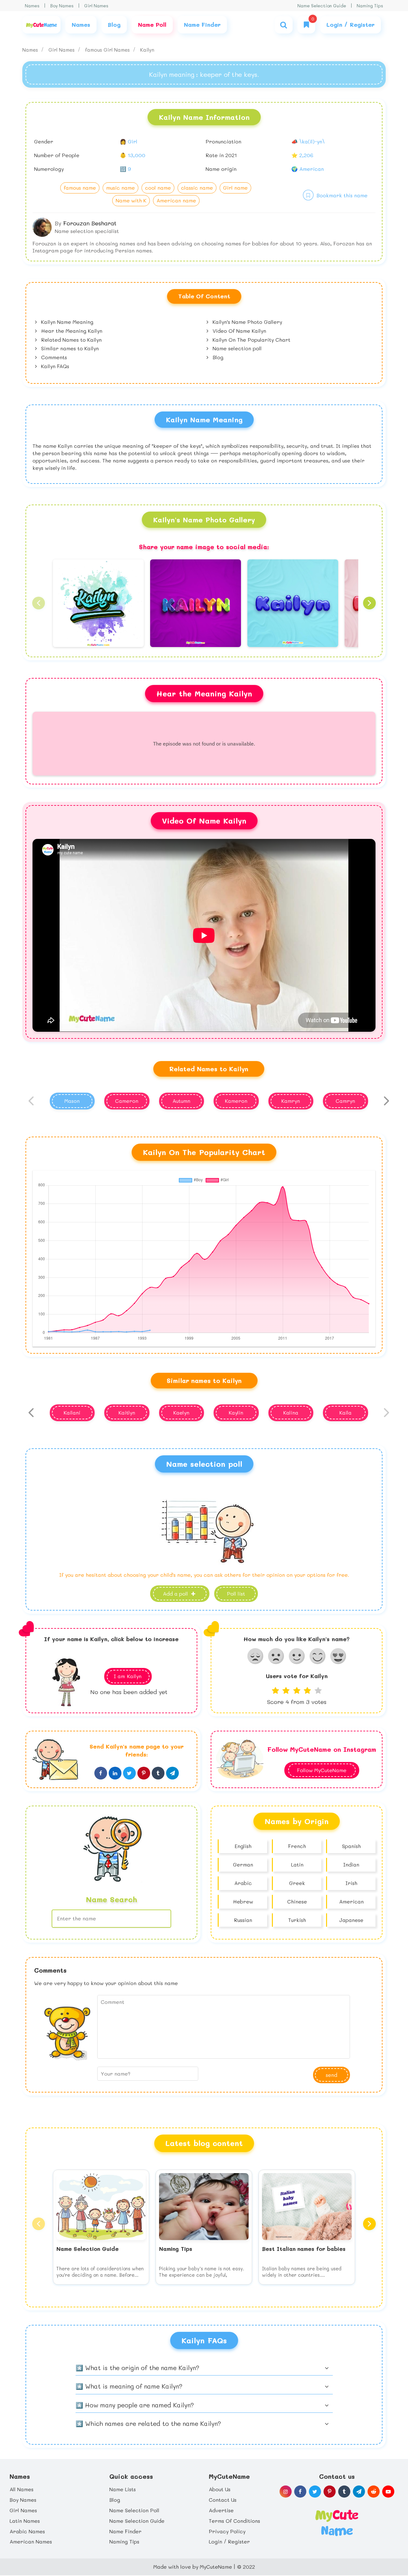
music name (120, 188)
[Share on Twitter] (129, 1773)
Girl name (235, 188)
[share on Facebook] (101, 1773)
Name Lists (123, 2489)
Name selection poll (236, 348)
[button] (39, 603)
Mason (72, 1101)
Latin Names (25, 2521)
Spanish (351, 1846)
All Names (22, 2489)
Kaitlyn (127, 1412)
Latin (297, 1864)
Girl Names (96, 6)
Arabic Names (27, 2531)
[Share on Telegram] (172, 1773)
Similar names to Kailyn (69, 348)
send (331, 2075)
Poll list (236, 1594)
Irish (351, 1883)
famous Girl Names (108, 50)
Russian (243, 1920)
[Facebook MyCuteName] (300, 2492)
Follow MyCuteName (322, 1770)
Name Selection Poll (134, 2510)
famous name (80, 188)
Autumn (181, 1101)
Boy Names (62, 6)
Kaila (346, 1412)
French (297, 1846)
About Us (220, 2489)
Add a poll (176, 1594)
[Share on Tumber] (158, 1773)
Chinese (297, 1901)
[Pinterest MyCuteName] (330, 2492)
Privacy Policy (227, 2531)
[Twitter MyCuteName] (315, 2492)
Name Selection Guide (322, 6)
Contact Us (223, 2500)
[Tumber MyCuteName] (344, 2492)
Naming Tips (370, 6)
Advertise (221, 2510)
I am (128, 1676)
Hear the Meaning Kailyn (71, 331)
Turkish (297, 1920)
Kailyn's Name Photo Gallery (247, 322)
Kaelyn (181, 1412)
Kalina (291, 1412)
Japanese (351, 1920)
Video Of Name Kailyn (239, 331)
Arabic (243, 1883)
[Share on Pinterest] (144, 1773)
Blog (217, 357)
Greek (297, 1883)
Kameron (236, 1101)
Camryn (345, 1101)
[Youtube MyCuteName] (388, 2492)
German (243, 1864)
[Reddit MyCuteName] (374, 2492)
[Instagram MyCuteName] (286, 2492)
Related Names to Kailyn (71, 340)
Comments (53, 357)
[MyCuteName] (41, 25)
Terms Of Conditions (234, 2521)
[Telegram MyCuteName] (359, 2492)
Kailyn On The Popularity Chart (251, 340)
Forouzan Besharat (90, 223)
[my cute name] (337, 2522)
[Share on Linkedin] (115, 1773)
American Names (31, 2541)
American (351, 1901)
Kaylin (236, 1412)
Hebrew (243, 1901)
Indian (351, 1864)
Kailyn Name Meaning (66, 322)
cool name (158, 188)
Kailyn (147, 50)
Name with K (131, 200)
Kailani (72, 1412)
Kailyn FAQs (54, 366)
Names (32, 6)
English (243, 1846)
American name (176, 200)
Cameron (127, 1101)
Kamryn (291, 1101)
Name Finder (125, 2531)
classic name (197, 188)
